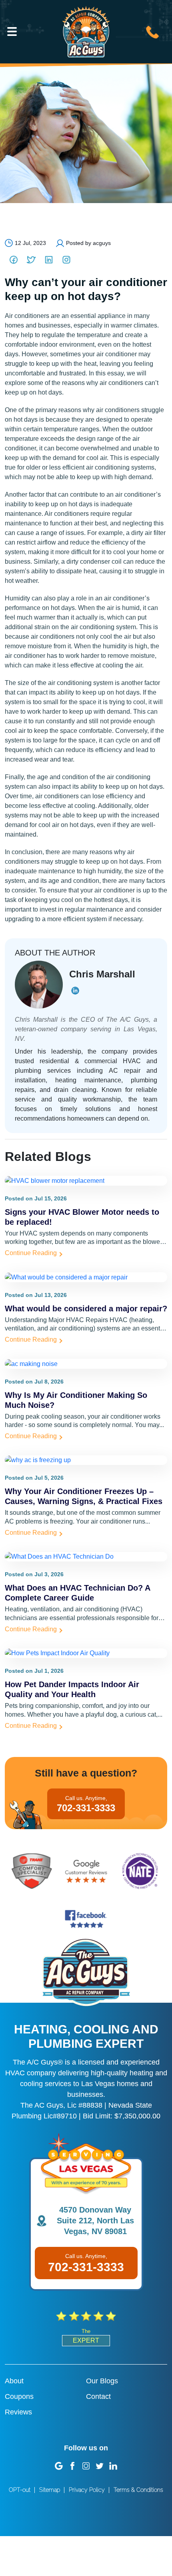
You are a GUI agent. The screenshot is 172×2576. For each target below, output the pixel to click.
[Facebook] (14, 260)
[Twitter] (31, 260)
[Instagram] (66, 260)
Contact (98, 2396)
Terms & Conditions (138, 2490)
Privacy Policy (87, 2490)
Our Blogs (102, 2381)
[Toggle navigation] (12, 32)
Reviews (18, 2412)
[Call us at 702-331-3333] (152, 31)
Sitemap (50, 2490)
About (14, 2381)
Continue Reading (31, 1253)
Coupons (19, 2396)
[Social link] (59, 2465)
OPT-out (20, 2490)
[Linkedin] (49, 260)
